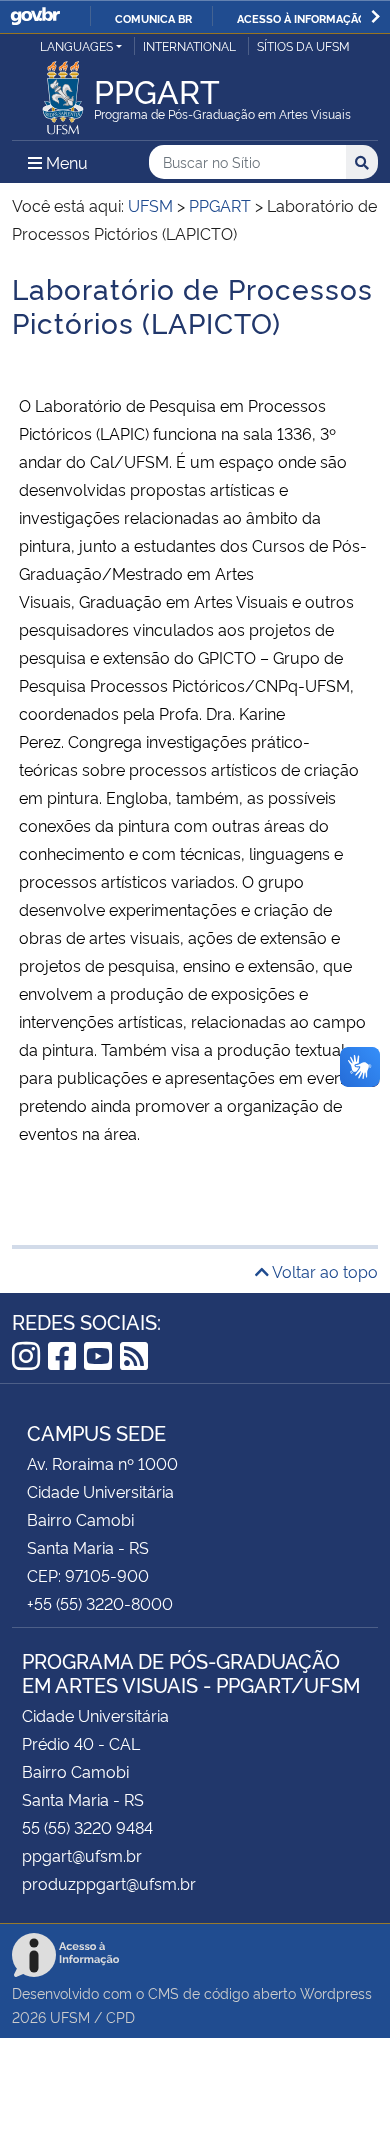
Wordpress (336, 1992)
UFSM (70, 2016)
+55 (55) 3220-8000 (100, 1603)
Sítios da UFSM (303, 45)
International (189, 45)
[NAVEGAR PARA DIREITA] (375, 16)
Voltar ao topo (323, 1271)
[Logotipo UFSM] (63, 92)
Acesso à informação (301, 18)
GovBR (35, 16)
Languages (76, 45)
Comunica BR (153, 18)
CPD (120, 2016)
